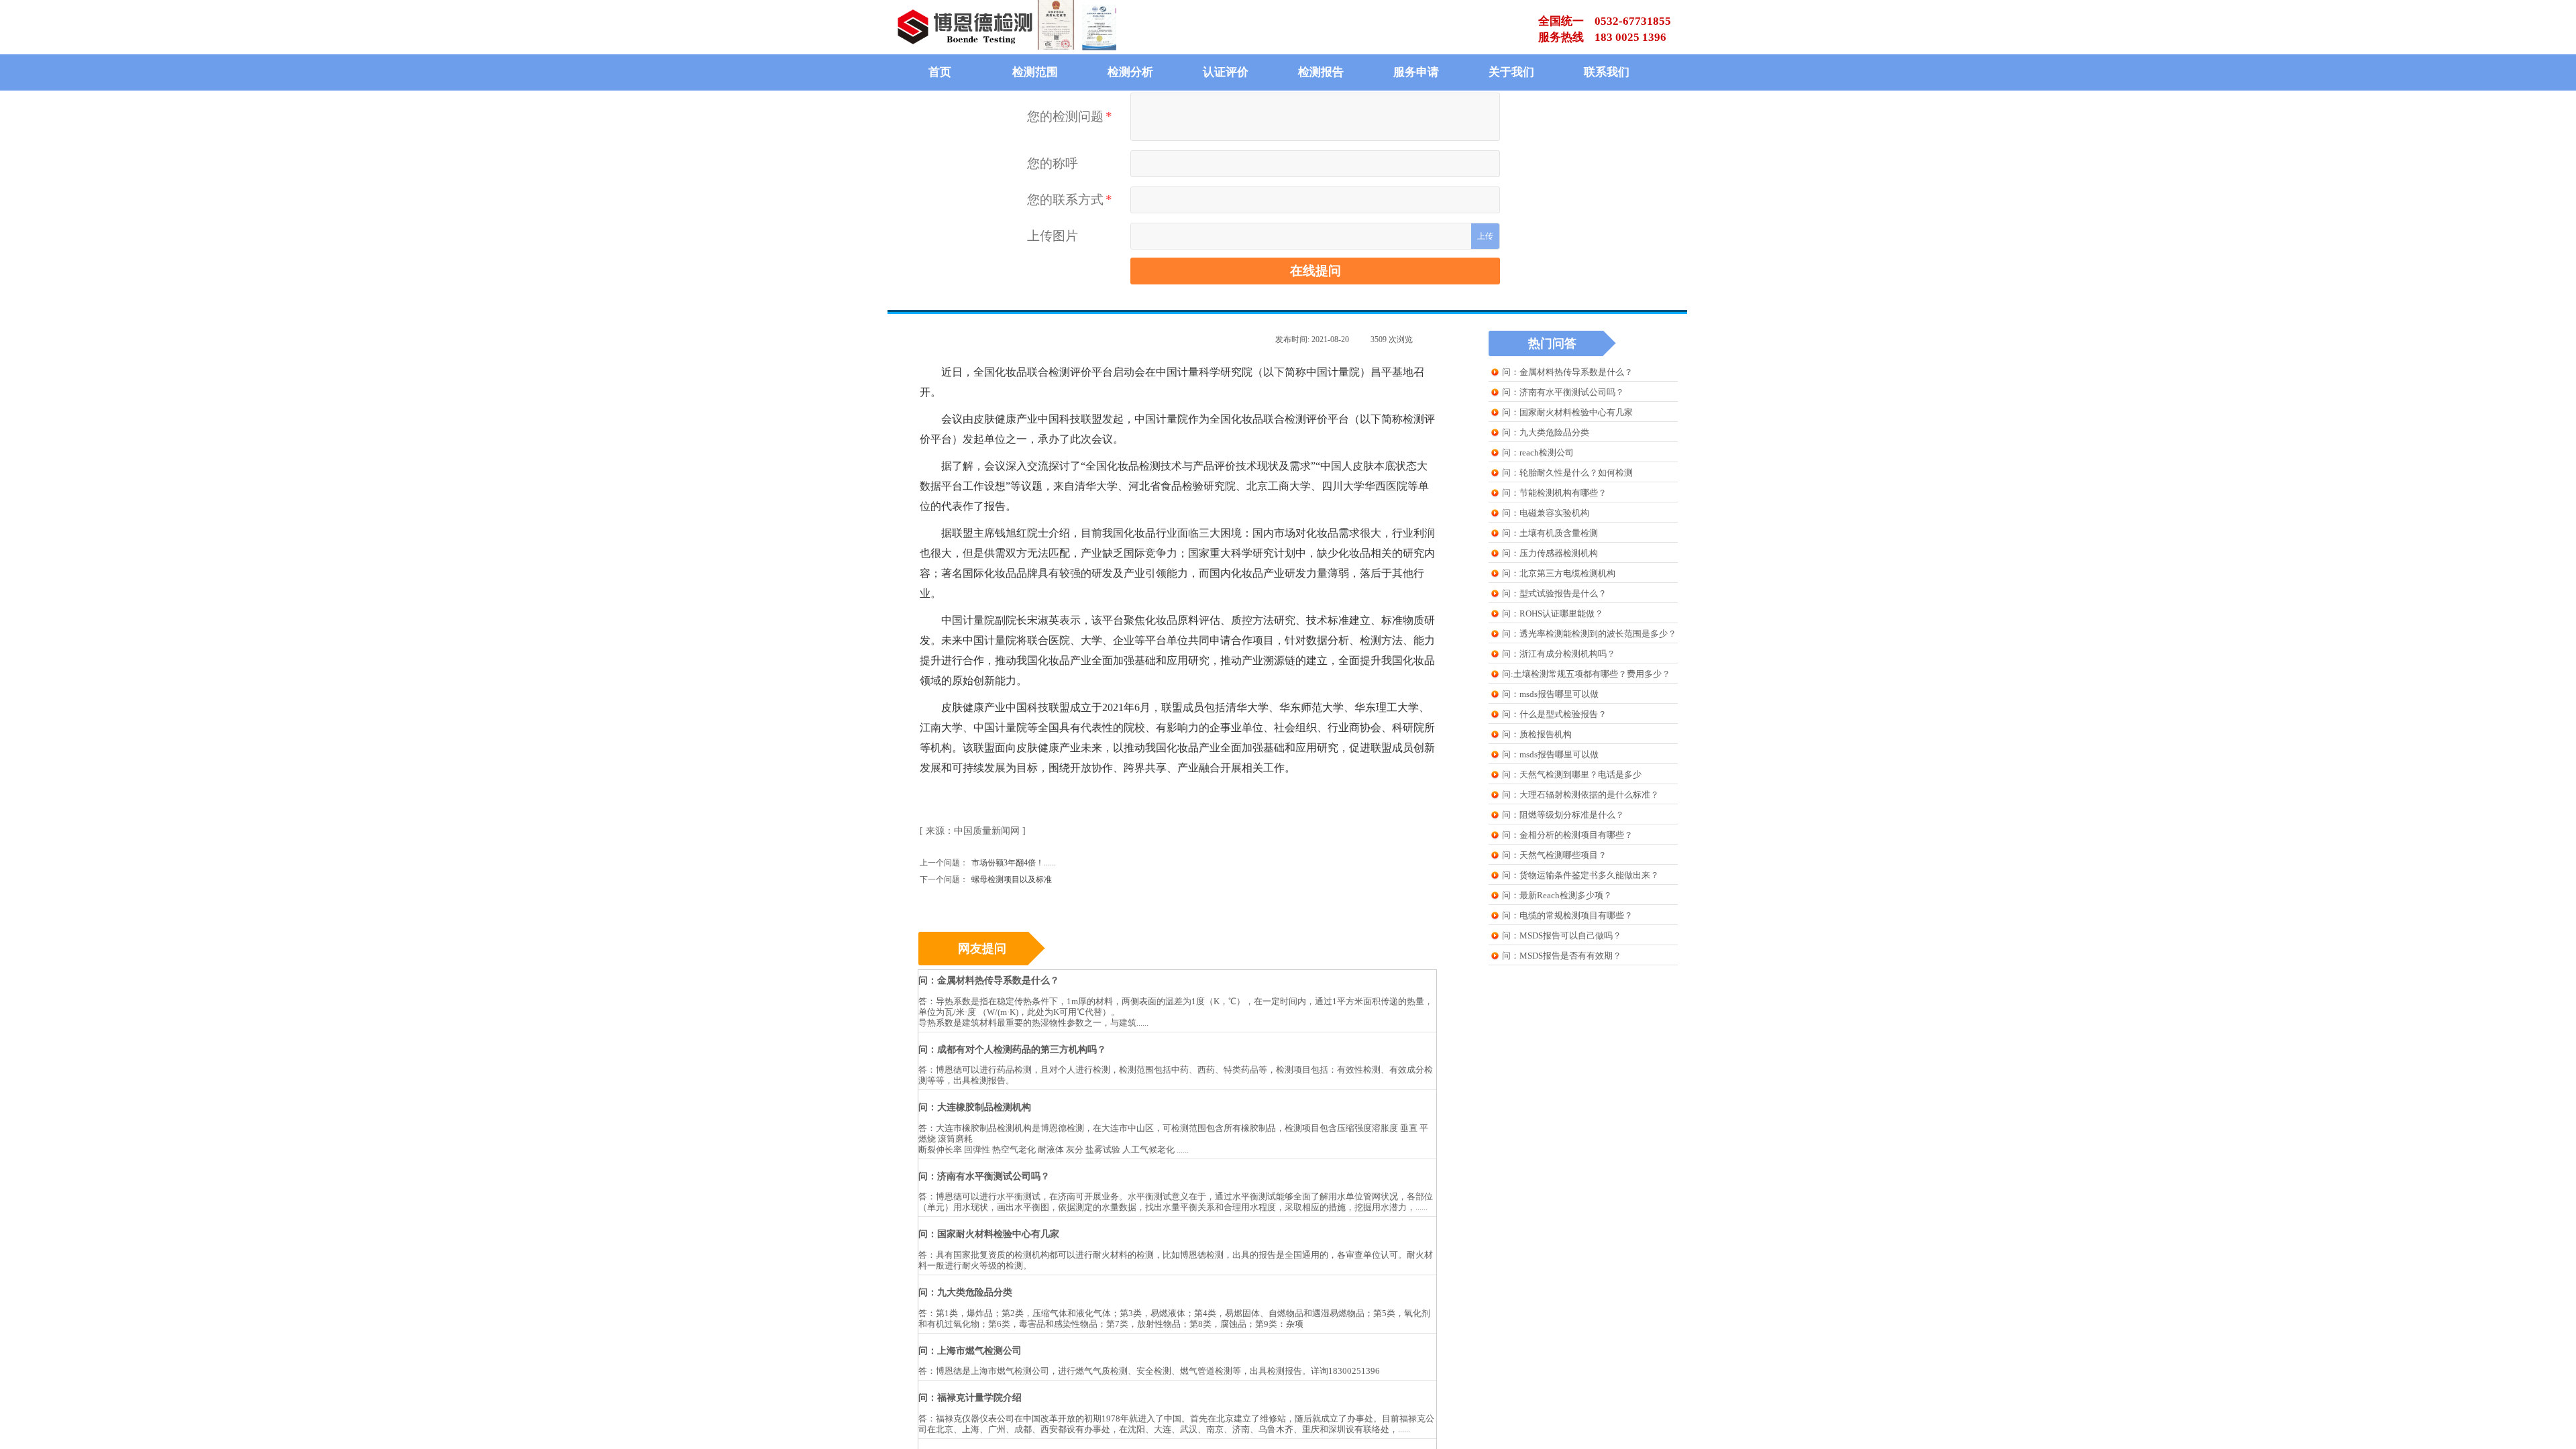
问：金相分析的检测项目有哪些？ (1567, 835)
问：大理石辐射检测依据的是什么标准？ (1580, 795)
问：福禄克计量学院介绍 (970, 1398)
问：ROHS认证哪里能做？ (1553, 613)
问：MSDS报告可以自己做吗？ (1562, 935)
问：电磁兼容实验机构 (1546, 513)
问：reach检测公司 (1538, 452)
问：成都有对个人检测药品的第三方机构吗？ (1012, 1050)
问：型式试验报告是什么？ (1554, 593)
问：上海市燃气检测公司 (970, 1351)
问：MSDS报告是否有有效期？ (1562, 956)
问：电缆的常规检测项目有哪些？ (1567, 915)
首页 (940, 72)
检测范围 (1035, 72)
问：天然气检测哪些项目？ (1554, 855)
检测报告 (1321, 72)
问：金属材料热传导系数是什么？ (1567, 372)
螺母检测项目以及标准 (986, 879)
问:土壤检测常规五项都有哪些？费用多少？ (1586, 674)
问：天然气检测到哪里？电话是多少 (1572, 774)
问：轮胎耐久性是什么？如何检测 (1567, 473)
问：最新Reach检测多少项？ (1557, 895)
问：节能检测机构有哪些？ (1554, 493)
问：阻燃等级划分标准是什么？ (1563, 815)
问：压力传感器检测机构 (1550, 553)
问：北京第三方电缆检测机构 (1559, 573)
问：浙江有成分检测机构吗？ (1559, 654)
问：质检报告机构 (1537, 734)
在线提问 (1316, 271)
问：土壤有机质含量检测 (1550, 533)
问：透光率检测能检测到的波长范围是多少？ (1589, 634)
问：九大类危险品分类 (1546, 432)
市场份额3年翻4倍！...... (988, 863)
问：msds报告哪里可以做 (1550, 694)
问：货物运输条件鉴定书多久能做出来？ (1580, 875)
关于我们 (1511, 72)
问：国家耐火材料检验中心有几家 (1567, 412)
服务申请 (1416, 72)
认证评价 (1226, 72)
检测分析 (1130, 72)
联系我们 (1607, 72)
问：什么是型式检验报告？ (1554, 714)
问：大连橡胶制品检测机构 (975, 1107)
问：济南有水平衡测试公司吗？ (1563, 392)
